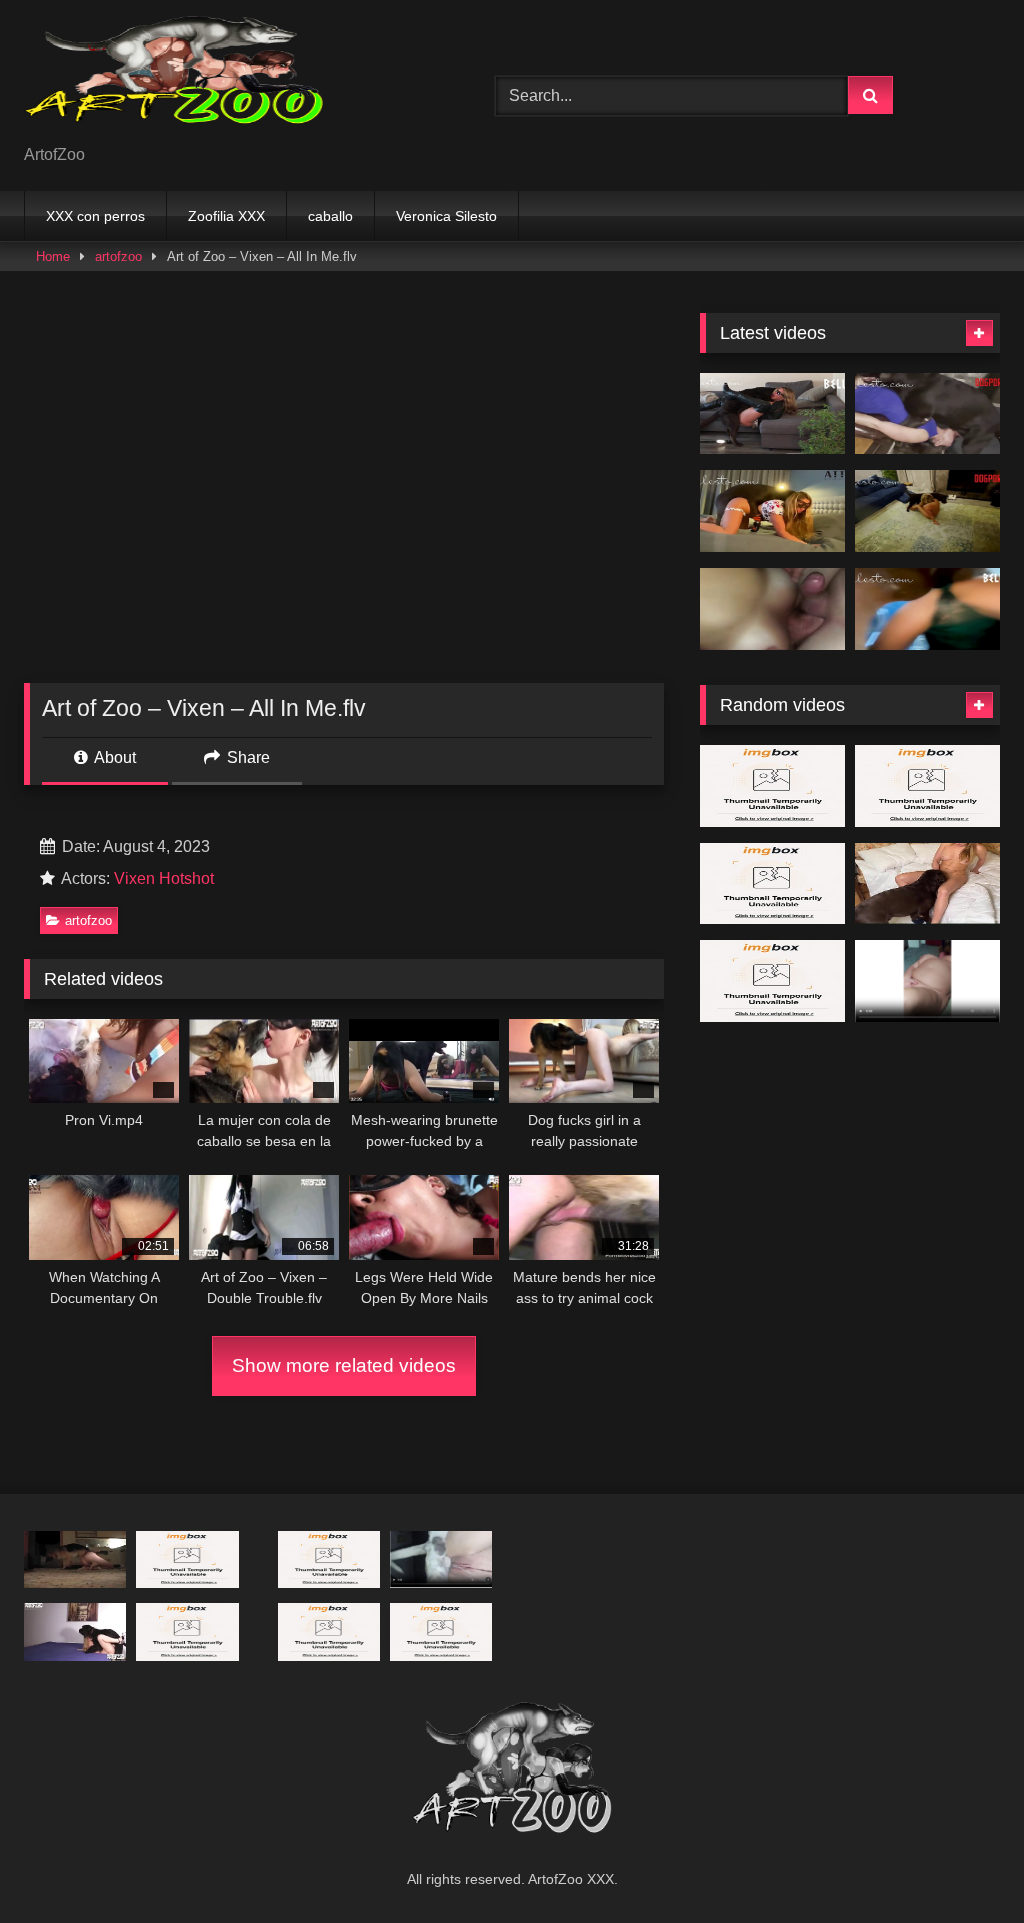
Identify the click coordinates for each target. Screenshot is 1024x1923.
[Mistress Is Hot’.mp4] (927, 511)
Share (246, 757)
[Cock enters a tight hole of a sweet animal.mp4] (927, 786)
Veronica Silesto (446, 216)
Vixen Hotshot (164, 878)
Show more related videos (344, 1365)
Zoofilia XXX (226, 216)
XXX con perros (95, 216)
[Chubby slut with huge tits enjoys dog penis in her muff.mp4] (927, 981)
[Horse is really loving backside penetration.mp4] (329, 1632)
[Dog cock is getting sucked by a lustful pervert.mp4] (441, 1632)
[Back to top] (962, 1863)
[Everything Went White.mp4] (772, 414)
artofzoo (118, 256)
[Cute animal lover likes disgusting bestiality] (75, 1560)
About (113, 757)
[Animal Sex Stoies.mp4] (772, 786)
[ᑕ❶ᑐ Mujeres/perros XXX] (228, 79)
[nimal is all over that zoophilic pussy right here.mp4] (772, 981)
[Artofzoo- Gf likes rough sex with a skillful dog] (75, 1632)
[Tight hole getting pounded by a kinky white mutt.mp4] (441, 1560)
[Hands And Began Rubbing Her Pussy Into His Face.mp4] (187, 1632)
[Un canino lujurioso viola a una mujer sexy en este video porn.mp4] (772, 884)
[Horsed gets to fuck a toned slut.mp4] (187, 1560)
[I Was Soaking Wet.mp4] (927, 609)
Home (53, 256)
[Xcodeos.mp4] (772, 609)
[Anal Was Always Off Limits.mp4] (927, 414)
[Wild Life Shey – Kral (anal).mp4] (329, 1560)
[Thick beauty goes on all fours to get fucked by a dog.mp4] (927, 884)
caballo (330, 216)
